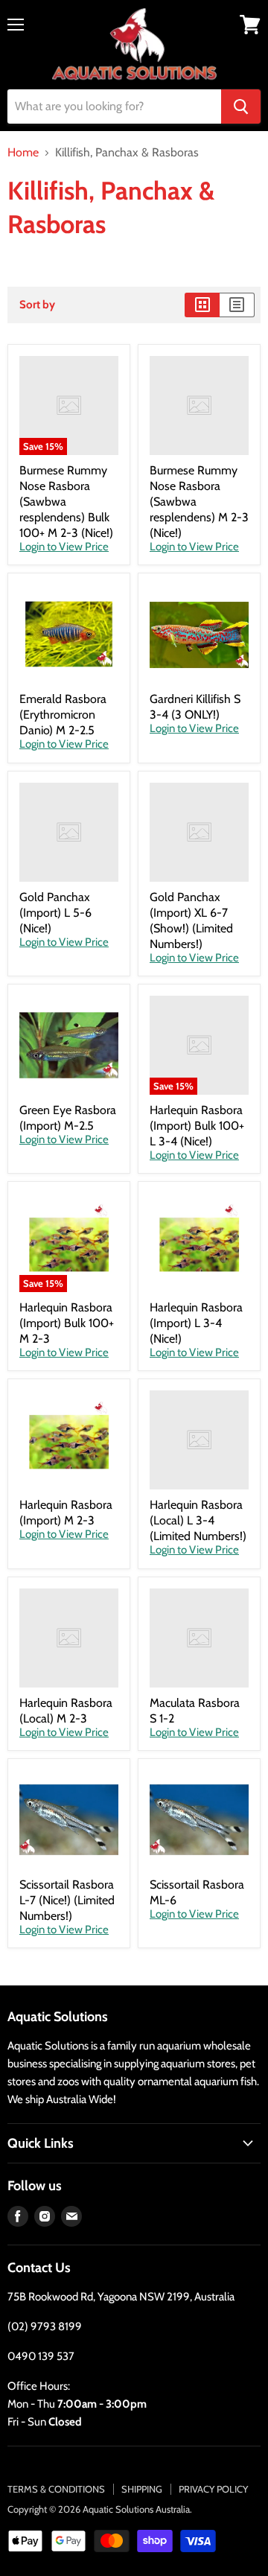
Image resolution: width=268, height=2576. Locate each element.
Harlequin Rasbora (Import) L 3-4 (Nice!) (196, 1323)
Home (23, 153)
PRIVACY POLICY (213, 2489)
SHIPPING (142, 2489)
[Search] (241, 106)
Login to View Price (64, 547)
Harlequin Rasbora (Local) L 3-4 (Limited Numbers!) (198, 1520)
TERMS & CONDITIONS (56, 2489)
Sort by (37, 305)
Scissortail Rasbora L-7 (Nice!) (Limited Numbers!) (67, 1900)
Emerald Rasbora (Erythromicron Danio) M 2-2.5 (63, 715)
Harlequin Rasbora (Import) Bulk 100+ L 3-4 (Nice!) (197, 1126)
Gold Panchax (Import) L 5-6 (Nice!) (55, 913)
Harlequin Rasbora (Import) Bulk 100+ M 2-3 (67, 1323)
